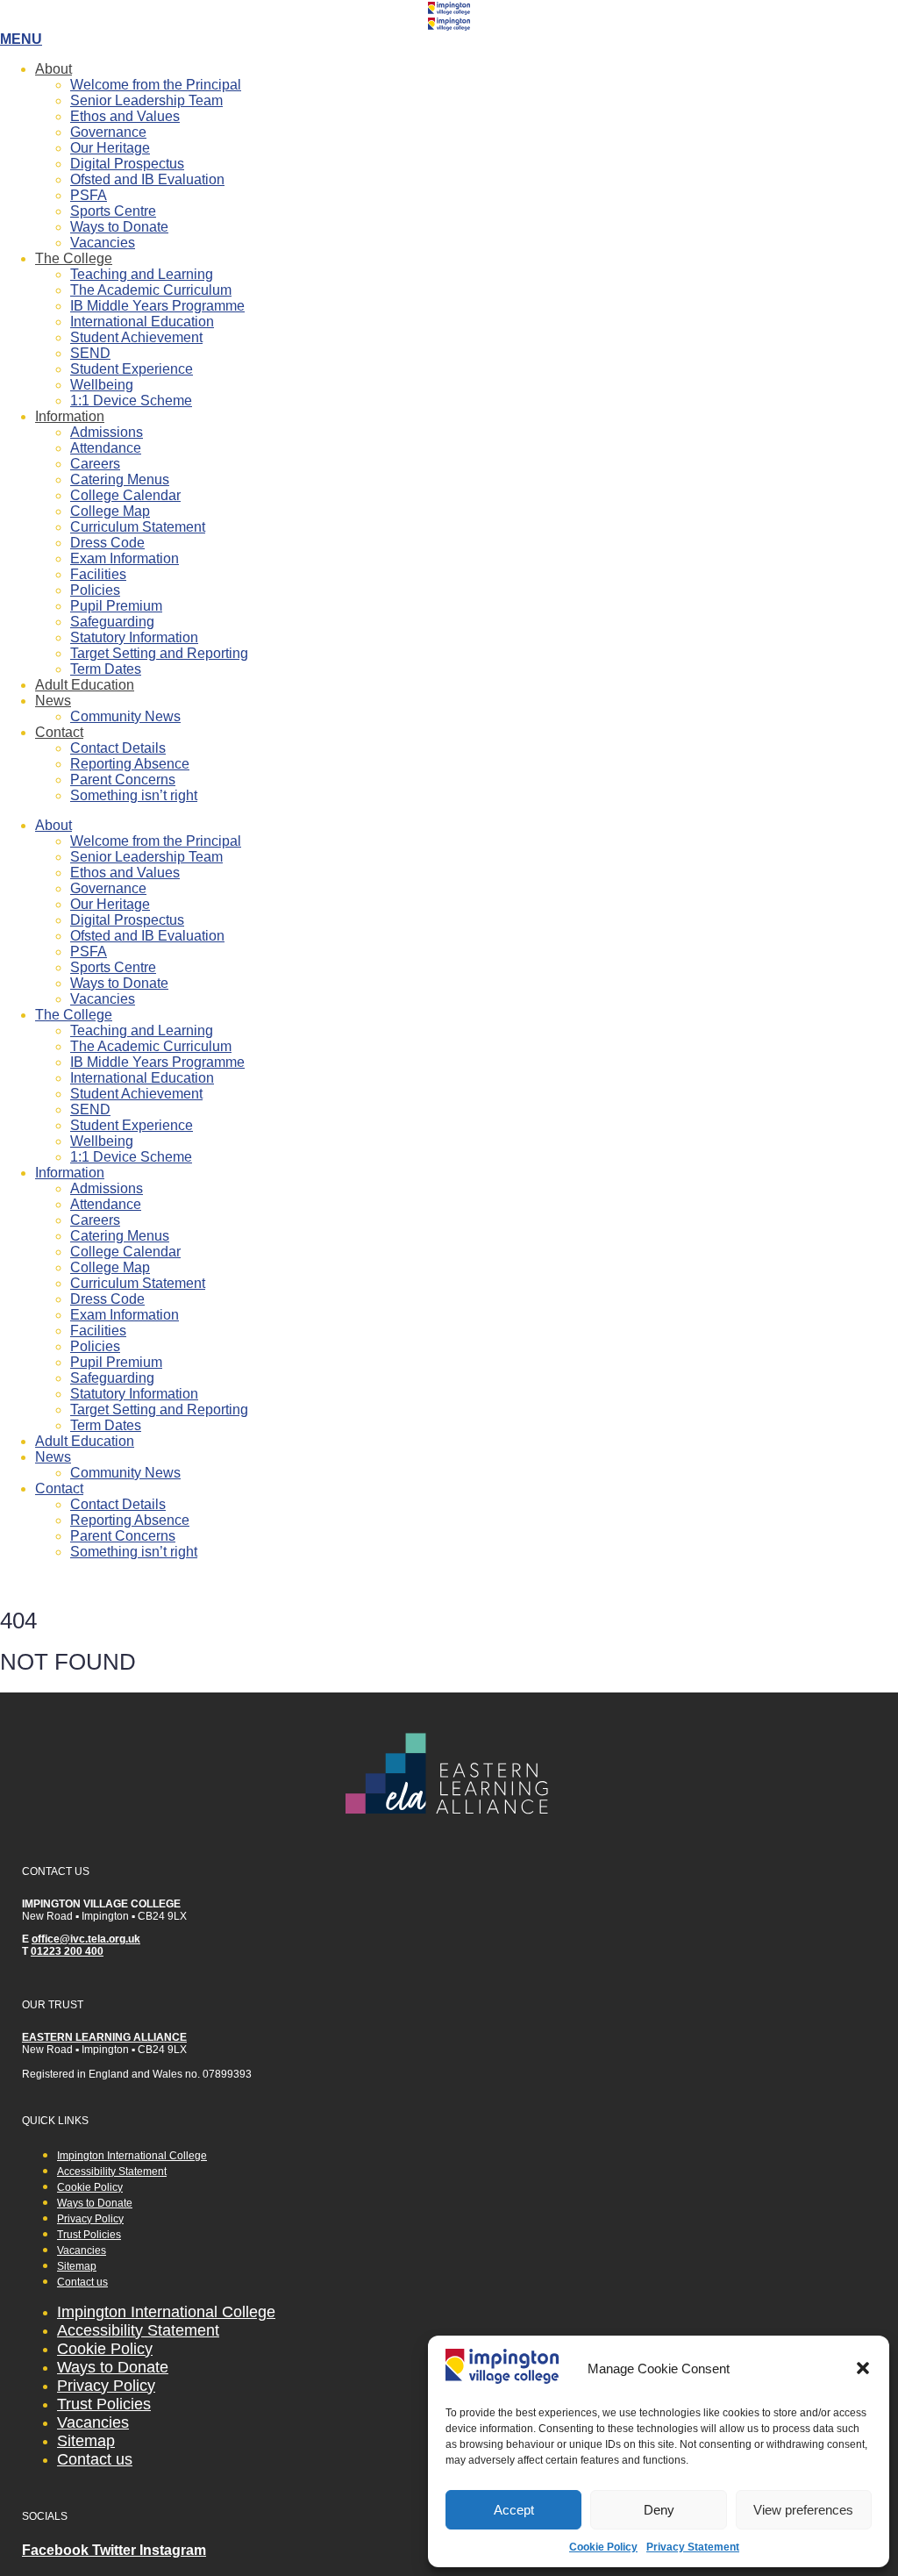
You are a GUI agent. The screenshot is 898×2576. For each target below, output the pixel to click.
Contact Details (118, 748)
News (53, 701)
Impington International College (132, 2156)
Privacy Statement (693, 2547)
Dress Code (107, 543)
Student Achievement (136, 337)
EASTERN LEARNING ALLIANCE (104, 2037)
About (53, 69)
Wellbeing (102, 385)
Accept (514, 2510)
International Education (142, 322)
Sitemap (77, 2266)
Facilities (98, 574)
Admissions (107, 432)
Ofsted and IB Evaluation (147, 179)
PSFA (89, 195)
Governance (108, 132)
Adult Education (85, 685)
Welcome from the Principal (156, 85)
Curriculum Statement (138, 527)
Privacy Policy (90, 2219)
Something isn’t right (134, 795)
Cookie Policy (603, 2547)
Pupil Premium (116, 606)
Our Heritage (110, 148)
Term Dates (106, 669)
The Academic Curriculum (151, 290)
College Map (110, 511)
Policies (95, 590)
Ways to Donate (119, 227)
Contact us (82, 2282)
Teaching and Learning (142, 274)
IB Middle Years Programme (157, 306)
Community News (125, 716)
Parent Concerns (123, 780)
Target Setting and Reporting (159, 653)
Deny (659, 2510)
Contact (59, 732)
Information (70, 416)
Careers (95, 464)
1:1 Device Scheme (131, 401)
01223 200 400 (67, 1951)
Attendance (106, 448)
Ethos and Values (125, 116)
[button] (863, 2368)
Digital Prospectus (127, 164)
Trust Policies (89, 2235)
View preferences (803, 2510)
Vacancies (103, 243)
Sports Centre (113, 211)
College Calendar (125, 495)
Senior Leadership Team (146, 100)
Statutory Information (134, 637)
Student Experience (132, 369)
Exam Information (125, 558)
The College (74, 258)
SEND (90, 353)
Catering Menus (120, 479)
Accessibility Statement (112, 2172)
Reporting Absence (130, 764)
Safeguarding (112, 622)
